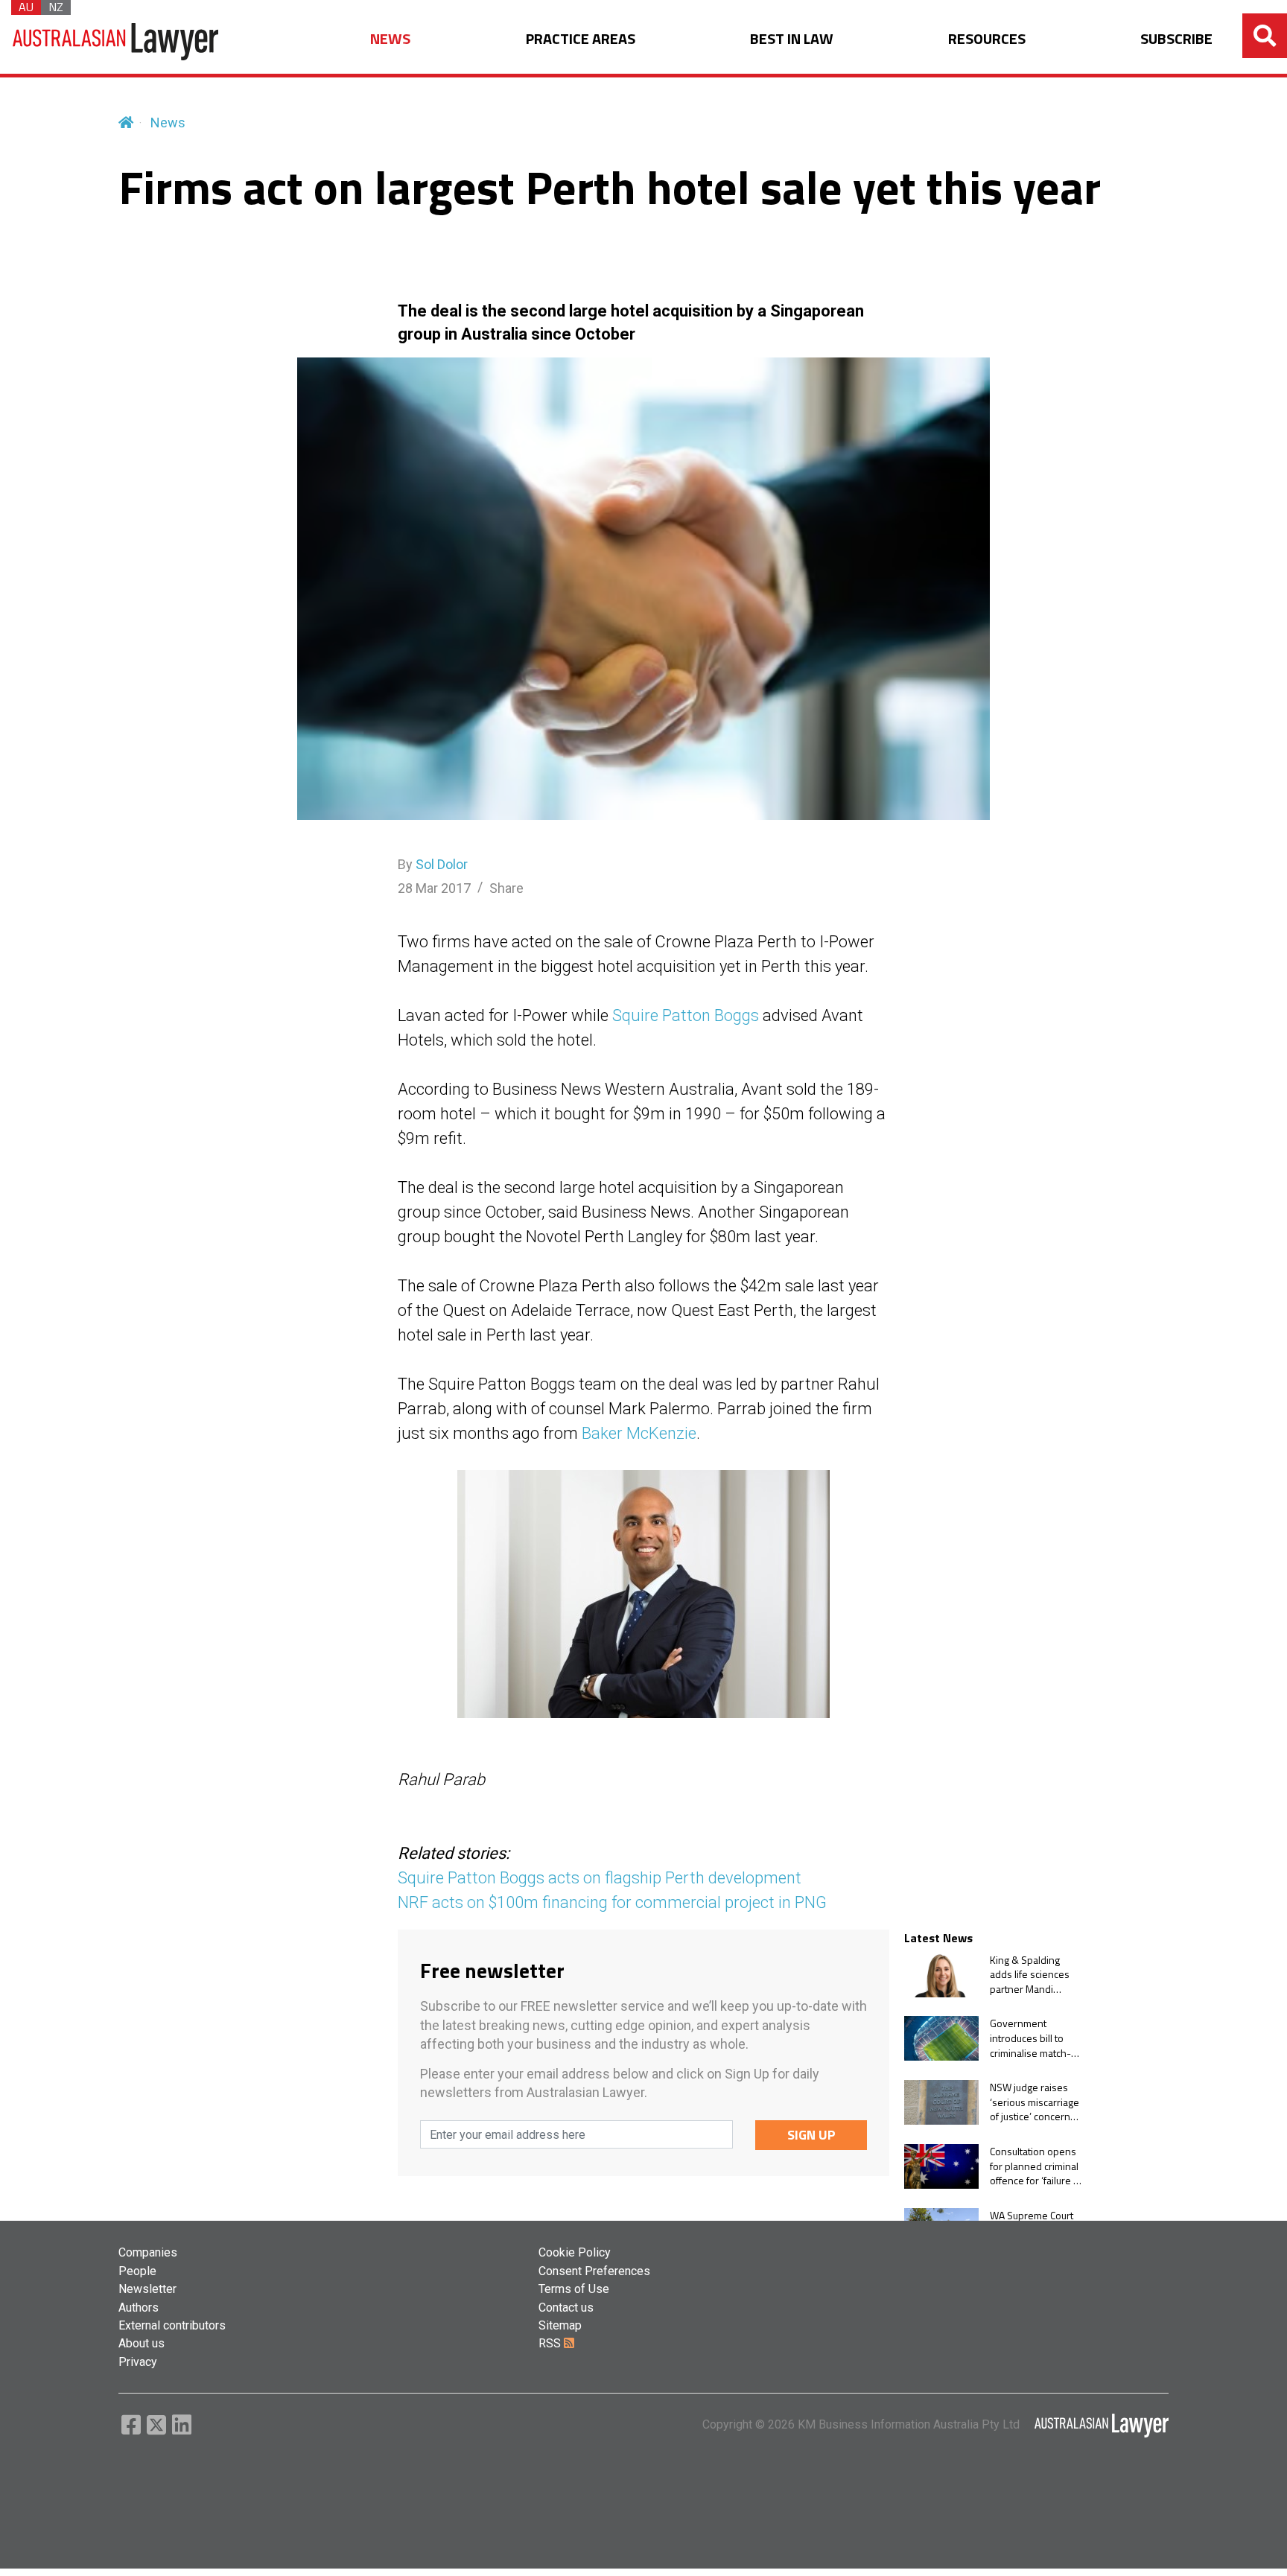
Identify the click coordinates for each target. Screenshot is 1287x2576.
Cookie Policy (575, 2252)
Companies (148, 2252)
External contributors (172, 2325)
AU (26, 7)
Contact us (566, 2308)
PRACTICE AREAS (581, 39)
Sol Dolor (442, 864)
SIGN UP (811, 2135)
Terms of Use (574, 2289)
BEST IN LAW (792, 39)
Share (506, 888)
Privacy (138, 2362)
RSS (551, 2343)
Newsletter (147, 2289)
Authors (139, 2308)
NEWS (390, 39)
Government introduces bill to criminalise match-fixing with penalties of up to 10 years (1034, 2038)
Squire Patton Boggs (686, 1015)
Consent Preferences (594, 2271)
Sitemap (560, 2325)
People (137, 2271)
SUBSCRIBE (1176, 39)
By (433, 864)
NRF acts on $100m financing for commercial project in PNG (612, 1902)
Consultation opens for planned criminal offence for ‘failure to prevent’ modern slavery (1036, 2166)
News (168, 123)
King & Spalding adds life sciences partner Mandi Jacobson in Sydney (1034, 1975)
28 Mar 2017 (434, 888)
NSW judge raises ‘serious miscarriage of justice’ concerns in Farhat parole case (1036, 2102)
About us (142, 2343)
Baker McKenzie (639, 1433)
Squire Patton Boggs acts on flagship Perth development (600, 1878)
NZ (56, 7)
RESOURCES (987, 39)
